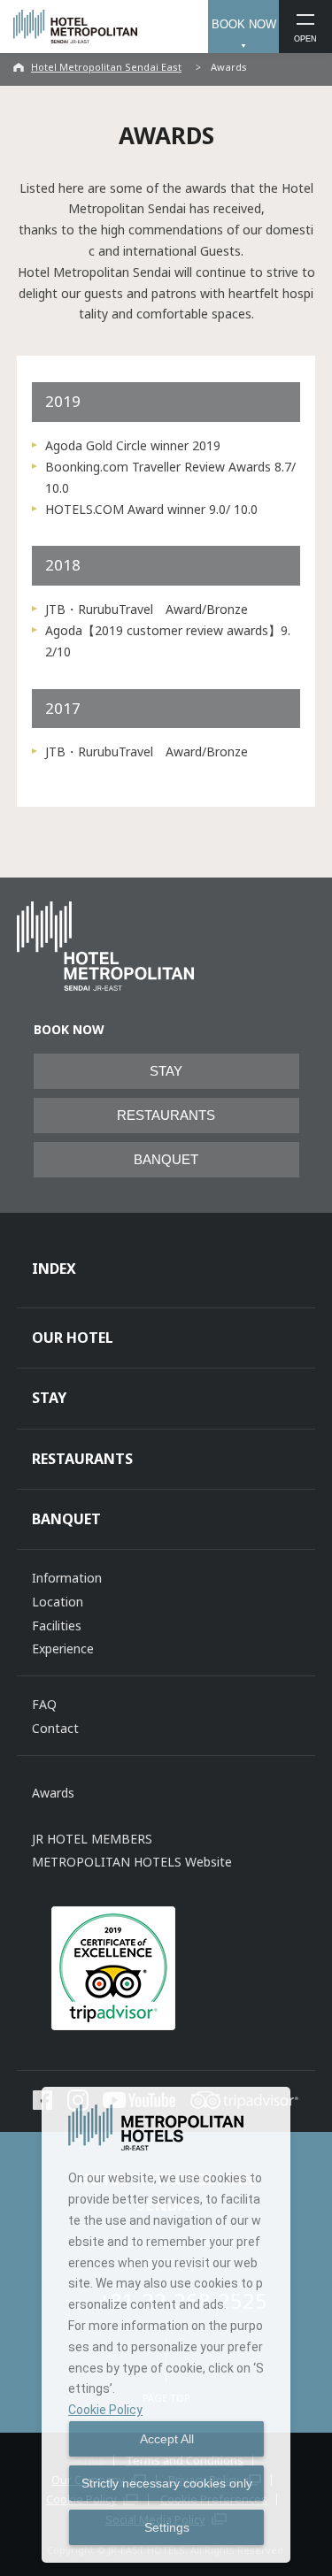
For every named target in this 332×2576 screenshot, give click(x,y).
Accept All (167, 2439)
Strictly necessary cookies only (167, 2483)
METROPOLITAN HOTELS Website (132, 1862)
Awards (53, 1793)
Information (67, 1578)
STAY (166, 1071)
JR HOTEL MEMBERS (92, 1839)
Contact (55, 1728)
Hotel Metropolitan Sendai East (106, 67)
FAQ (44, 1704)
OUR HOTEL (73, 1338)
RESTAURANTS (166, 1115)
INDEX (54, 1269)
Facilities (57, 1625)
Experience (63, 1648)
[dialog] (166, 2325)
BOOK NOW (244, 24)
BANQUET (166, 1160)
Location (58, 1602)
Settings (167, 2527)
